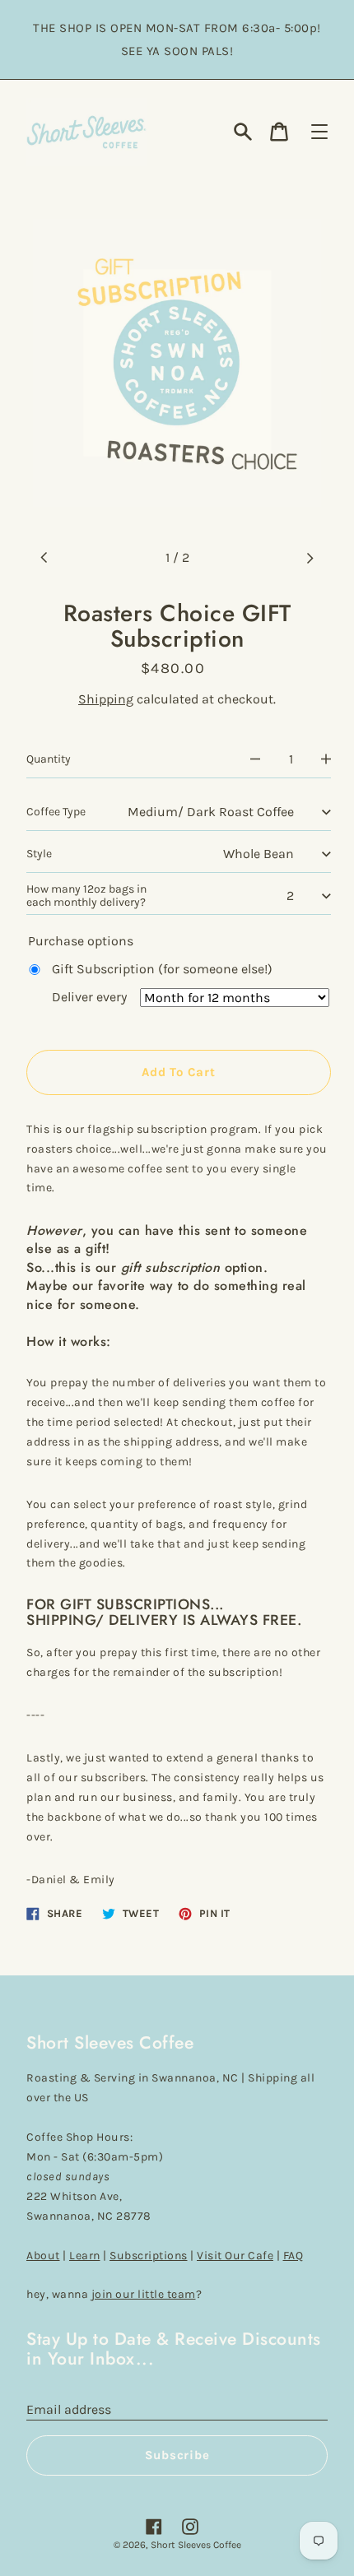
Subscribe (177, 2455)
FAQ (293, 2256)
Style (39, 854)
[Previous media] (44, 558)
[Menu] (319, 132)
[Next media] (310, 558)
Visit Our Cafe (235, 2256)
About (43, 2256)
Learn (85, 2256)
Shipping (106, 699)
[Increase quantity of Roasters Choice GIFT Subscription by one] (326, 759)
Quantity (49, 759)
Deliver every (89, 997)
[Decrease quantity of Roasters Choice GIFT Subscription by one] (255, 759)
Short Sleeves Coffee (196, 2545)
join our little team (144, 2294)
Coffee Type (56, 812)
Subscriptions (149, 2256)
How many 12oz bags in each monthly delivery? (86, 896)
